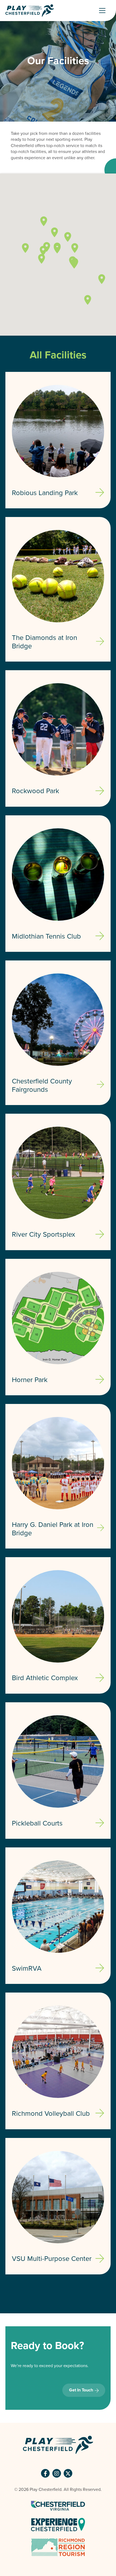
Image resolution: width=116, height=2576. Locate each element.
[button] (44, 221)
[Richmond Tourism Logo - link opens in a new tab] (58, 2547)
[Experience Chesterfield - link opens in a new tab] (58, 2524)
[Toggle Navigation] (104, 11)
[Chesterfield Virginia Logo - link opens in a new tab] (58, 2505)
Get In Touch (81, 2390)
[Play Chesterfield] (30, 11)
